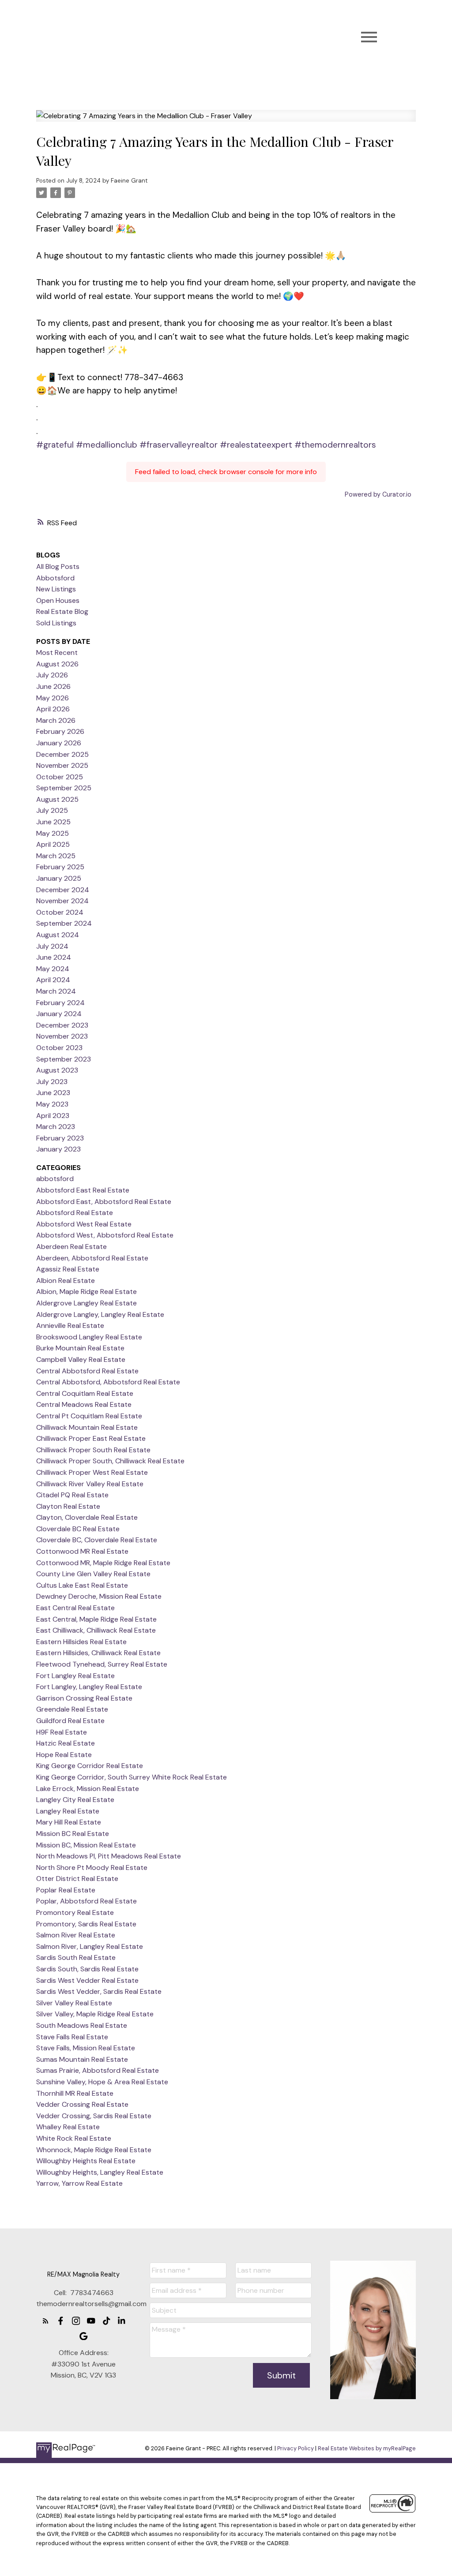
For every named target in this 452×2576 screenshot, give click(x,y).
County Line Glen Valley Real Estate (93, 1574)
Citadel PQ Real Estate (72, 1495)
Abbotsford (55, 578)
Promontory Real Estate (75, 1912)
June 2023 (53, 1093)
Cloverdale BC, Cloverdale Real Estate (97, 1540)
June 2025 (53, 822)
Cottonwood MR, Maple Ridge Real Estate (103, 1563)
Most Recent (57, 652)
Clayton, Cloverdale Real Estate (87, 1517)
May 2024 (53, 969)
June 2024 (54, 957)
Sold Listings (56, 623)
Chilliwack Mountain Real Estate (87, 1427)
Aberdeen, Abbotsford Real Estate (92, 1258)
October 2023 (59, 1048)
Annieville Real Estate (70, 1325)
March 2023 (56, 1127)
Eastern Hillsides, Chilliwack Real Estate (98, 1653)
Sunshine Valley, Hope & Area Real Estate (102, 2082)
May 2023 (52, 1104)
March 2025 (56, 856)
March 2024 (56, 991)
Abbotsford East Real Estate (83, 1190)
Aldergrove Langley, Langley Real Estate (100, 1314)
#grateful (55, 445)
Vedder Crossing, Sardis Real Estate (94, 2116)
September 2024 (64, 923)
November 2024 (62, 901)
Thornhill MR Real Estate (75, 2093)
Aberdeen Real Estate (72, 1247)
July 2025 (52, 810)
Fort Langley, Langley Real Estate (89, 1687)
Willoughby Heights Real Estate (86, 2161)
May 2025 (53, 833)
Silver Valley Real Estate (74, 2003)
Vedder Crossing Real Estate (82, 2104)
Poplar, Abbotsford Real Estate (87, 1901)
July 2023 (52, 1082)
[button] (46, 2321)
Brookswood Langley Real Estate (89, 1337)
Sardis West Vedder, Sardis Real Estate (99, 1991)
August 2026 (57, 664)
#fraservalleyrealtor (179, 445)
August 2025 (57, 799)
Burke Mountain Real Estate (80, 1348)
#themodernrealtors (335, 445)
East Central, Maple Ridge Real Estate (96, 1619)
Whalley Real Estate (68, 2127)
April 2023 (53, 1116)
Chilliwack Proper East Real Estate (91, 1438)
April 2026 (53, 709)
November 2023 (62, 1036)
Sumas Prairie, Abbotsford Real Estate (98, 2070)
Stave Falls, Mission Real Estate (86, 2048)
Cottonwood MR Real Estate (82, 1551)
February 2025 (60, 867)
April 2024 (53, 980)
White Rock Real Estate (74, 2138)
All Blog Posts (58, 566)
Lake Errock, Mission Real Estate (88, 1789)
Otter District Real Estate (77, 1879)
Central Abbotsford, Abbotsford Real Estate (108, 1382)
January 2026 (59, 743)
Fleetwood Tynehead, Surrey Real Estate (102, 1664)
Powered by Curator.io (378, 494)
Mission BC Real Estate (73, 1834)
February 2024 (60, 1003)
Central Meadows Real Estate (84, 1404)
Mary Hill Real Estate (69, 1822)
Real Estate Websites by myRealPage (367, 2448)
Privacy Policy (296, 2448)
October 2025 (60, 777)
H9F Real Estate (62, 1732)
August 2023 (57, 1070)
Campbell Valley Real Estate (81, 1359)
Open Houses (58, 600)
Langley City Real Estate (75, 1800)
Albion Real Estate (66, 1281)
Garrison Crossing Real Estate (84, 1698)
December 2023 (62, 1025)
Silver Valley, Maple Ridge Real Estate (95, 2014)
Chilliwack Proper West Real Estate (92, 1472)
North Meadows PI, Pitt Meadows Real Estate (109, 1856)
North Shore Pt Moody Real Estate (92, 1868)
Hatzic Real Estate (66, 1743)
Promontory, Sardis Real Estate (86, 1924)
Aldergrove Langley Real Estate (87, 1303)
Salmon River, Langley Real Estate (90, 1946)
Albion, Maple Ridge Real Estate (87, 1292)
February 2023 (60, 1138)
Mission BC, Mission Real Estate (86, 1845)
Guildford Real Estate (70, 1721)
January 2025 (59, 878)
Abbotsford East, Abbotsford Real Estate (104, 1202)
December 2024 (63, 890)
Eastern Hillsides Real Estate (81, 1642)
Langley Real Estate (68, 1811)
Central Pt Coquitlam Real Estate (89, 1416)
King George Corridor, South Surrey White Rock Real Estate (132, 1777)
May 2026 (53, 698)
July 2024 (52, 946)
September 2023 (64, 1059)
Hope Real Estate (64, 1755)
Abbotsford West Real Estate (84, 1224)
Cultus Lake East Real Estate (82, 1585)
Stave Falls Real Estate (72, 2037)
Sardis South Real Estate (76, 1957)
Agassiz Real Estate (68, 1269)
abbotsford (55, 1179)
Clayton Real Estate (68, 1506)
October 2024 (60, 912)
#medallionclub (107, 445)
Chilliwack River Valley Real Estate (90, 1484)
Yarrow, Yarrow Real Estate (79, 2183)
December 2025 (62, 754)
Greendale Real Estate (72, 1709)
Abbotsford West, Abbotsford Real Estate (105, 1235)
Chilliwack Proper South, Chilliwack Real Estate (110, 1461)
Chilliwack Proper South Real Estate (93, 1450)
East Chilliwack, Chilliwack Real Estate (96, 1630)
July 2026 (52, 675)
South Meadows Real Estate (82, 2025)
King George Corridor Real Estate (90, 1766)
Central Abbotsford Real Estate (87, 1371)
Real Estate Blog (62, 611)
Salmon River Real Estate (76, 1935)
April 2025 (53, 844)
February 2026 (60, 731)
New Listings (56, 589)
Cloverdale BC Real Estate (78, 1529)
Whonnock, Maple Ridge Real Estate (94, 2150)
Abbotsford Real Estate (75, 1213)
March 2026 (56, 720)
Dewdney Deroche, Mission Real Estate (99, 1596)
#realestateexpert (256, 445)
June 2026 (53, 686)
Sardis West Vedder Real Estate (87, 1980)
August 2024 (58, 935)
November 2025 (62, 765)
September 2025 (64, 788)
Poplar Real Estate (66, 1890)
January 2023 (58, 1149)
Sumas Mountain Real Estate (82, 2059)
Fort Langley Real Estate (75, 1676)
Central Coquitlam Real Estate (85, 1393)
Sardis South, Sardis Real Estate (87, 1969)
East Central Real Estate (75, 1608)
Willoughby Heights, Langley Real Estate (100, 2172)
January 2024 (59, 1014)
